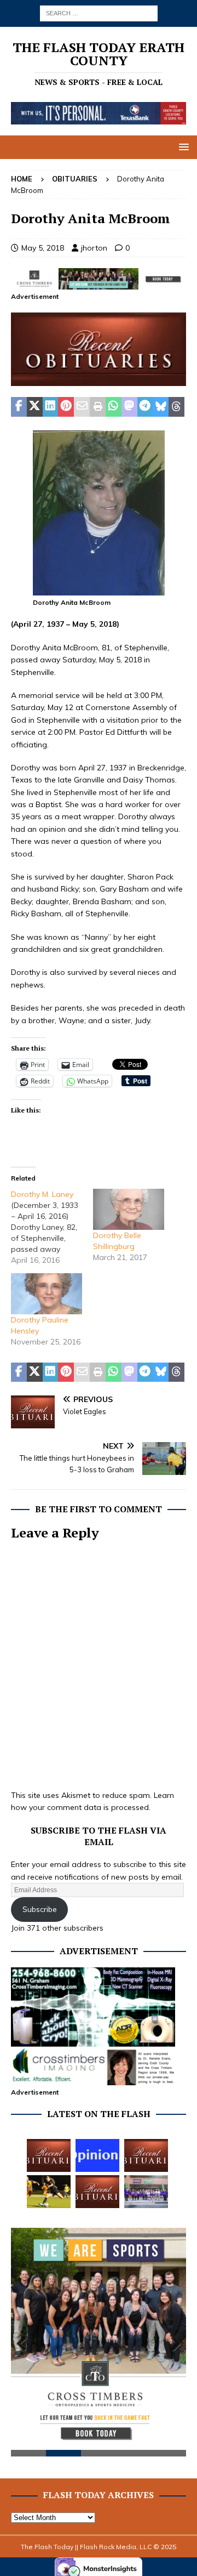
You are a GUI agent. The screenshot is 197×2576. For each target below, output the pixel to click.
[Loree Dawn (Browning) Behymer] (97, 2192)
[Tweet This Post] (35, 407)
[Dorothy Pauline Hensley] (47, 1293)
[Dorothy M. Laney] (52, 1227)
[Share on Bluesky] (161, 407)
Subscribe (40, 1909)
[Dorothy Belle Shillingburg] (129, 1209)
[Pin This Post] (66, 407)
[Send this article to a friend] (82, 407)
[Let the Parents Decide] (97, 2155)
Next (172, 2344)
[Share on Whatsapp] (114, 407)
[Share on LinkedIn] (51, 407)
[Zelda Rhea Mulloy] (146, 2155)
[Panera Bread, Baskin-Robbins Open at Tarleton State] (146, 2192)
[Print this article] (98, 407)
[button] (182, 147)
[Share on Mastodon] (129, 407)
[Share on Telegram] (145, 407)
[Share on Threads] (176, 407)
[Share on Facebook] (19, 407)
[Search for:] (99, 13)
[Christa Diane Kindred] (49, 2155)
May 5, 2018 (43, 248)
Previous (25, 2344)
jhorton (94, 248)
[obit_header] (99, 380)
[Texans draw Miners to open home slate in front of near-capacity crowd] (49, 2192)
